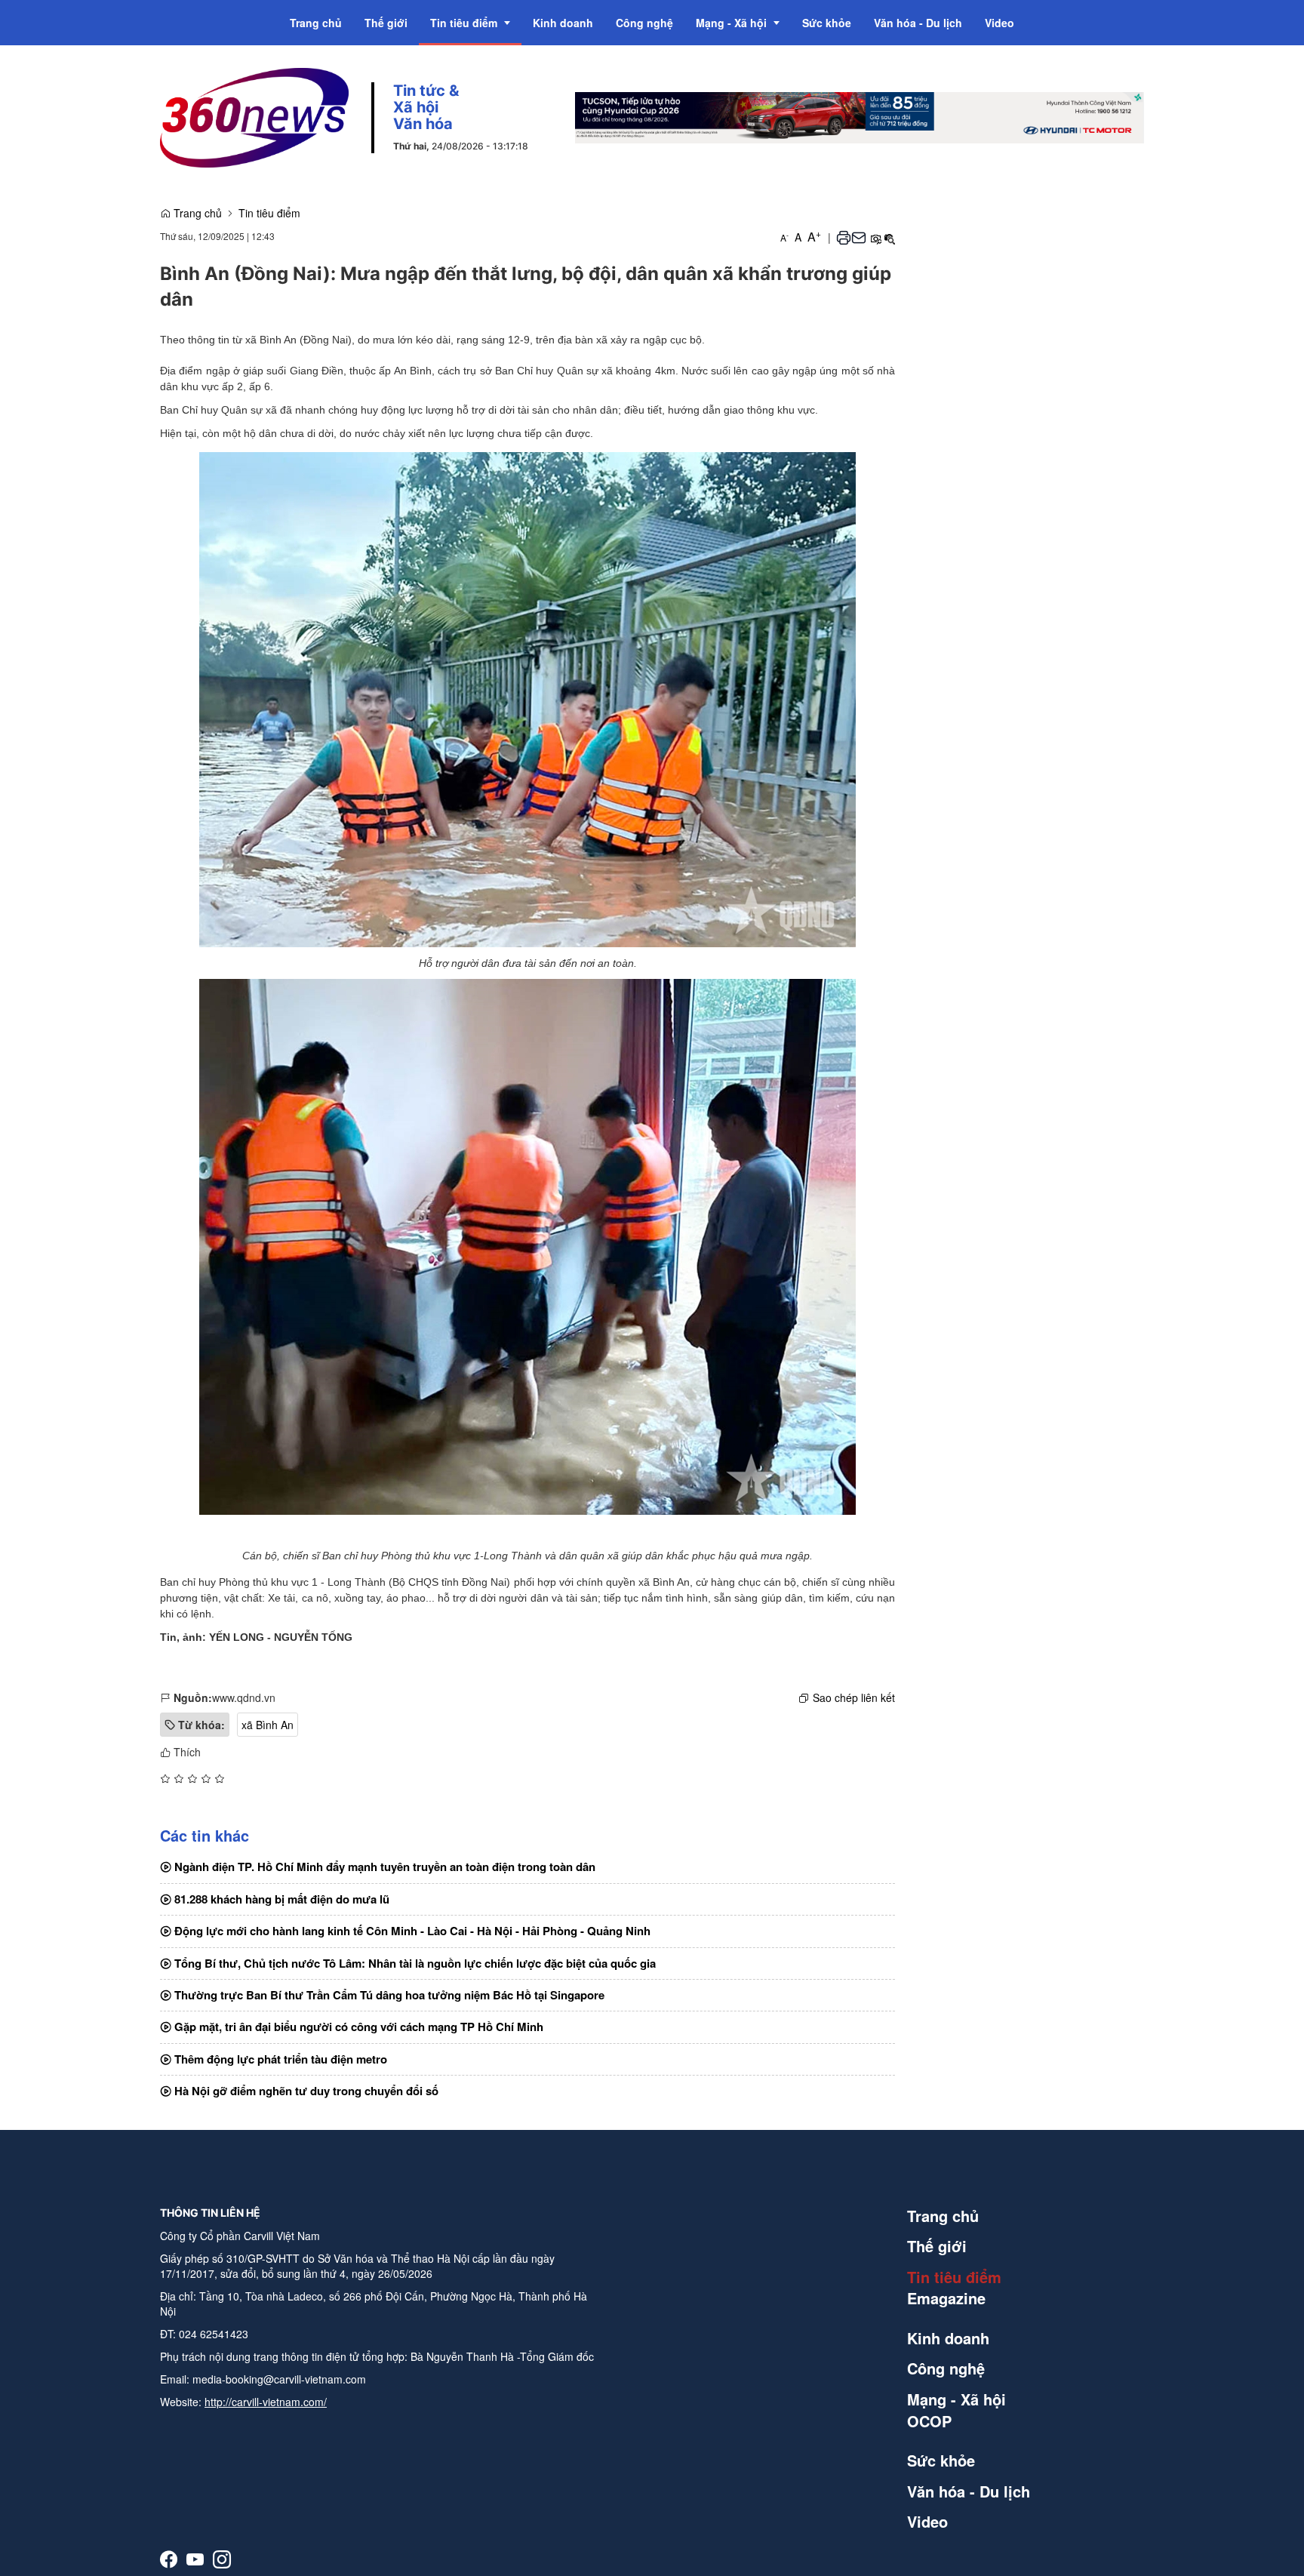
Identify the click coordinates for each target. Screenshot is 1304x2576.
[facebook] (169, 2559)
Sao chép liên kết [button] (854, 1697)
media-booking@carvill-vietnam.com (279, 2379)
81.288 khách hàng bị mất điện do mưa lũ (280, 1899)
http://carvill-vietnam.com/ (266, 2402)
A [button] (784, 237)
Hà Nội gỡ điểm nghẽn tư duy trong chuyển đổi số (305, 2091)
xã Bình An (268, 1725)
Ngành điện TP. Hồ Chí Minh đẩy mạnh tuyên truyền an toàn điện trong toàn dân (383, 1867)
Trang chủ (196, 213)
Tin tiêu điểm (269, 213)
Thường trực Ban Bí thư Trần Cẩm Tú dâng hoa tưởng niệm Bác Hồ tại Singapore (388, 1995)
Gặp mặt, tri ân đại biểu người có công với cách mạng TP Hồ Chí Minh (357, 2027)
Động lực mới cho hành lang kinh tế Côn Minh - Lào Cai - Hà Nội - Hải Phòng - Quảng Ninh (411, 1931)
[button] (844, 237)
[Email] (859, 237)
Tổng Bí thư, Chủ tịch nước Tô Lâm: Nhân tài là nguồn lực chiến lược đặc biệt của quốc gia (414, 1963)
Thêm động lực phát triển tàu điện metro (279, 2059)
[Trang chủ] (254, 116)
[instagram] (222, 2559)
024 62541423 (214, 2334)
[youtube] (195, 2559)
